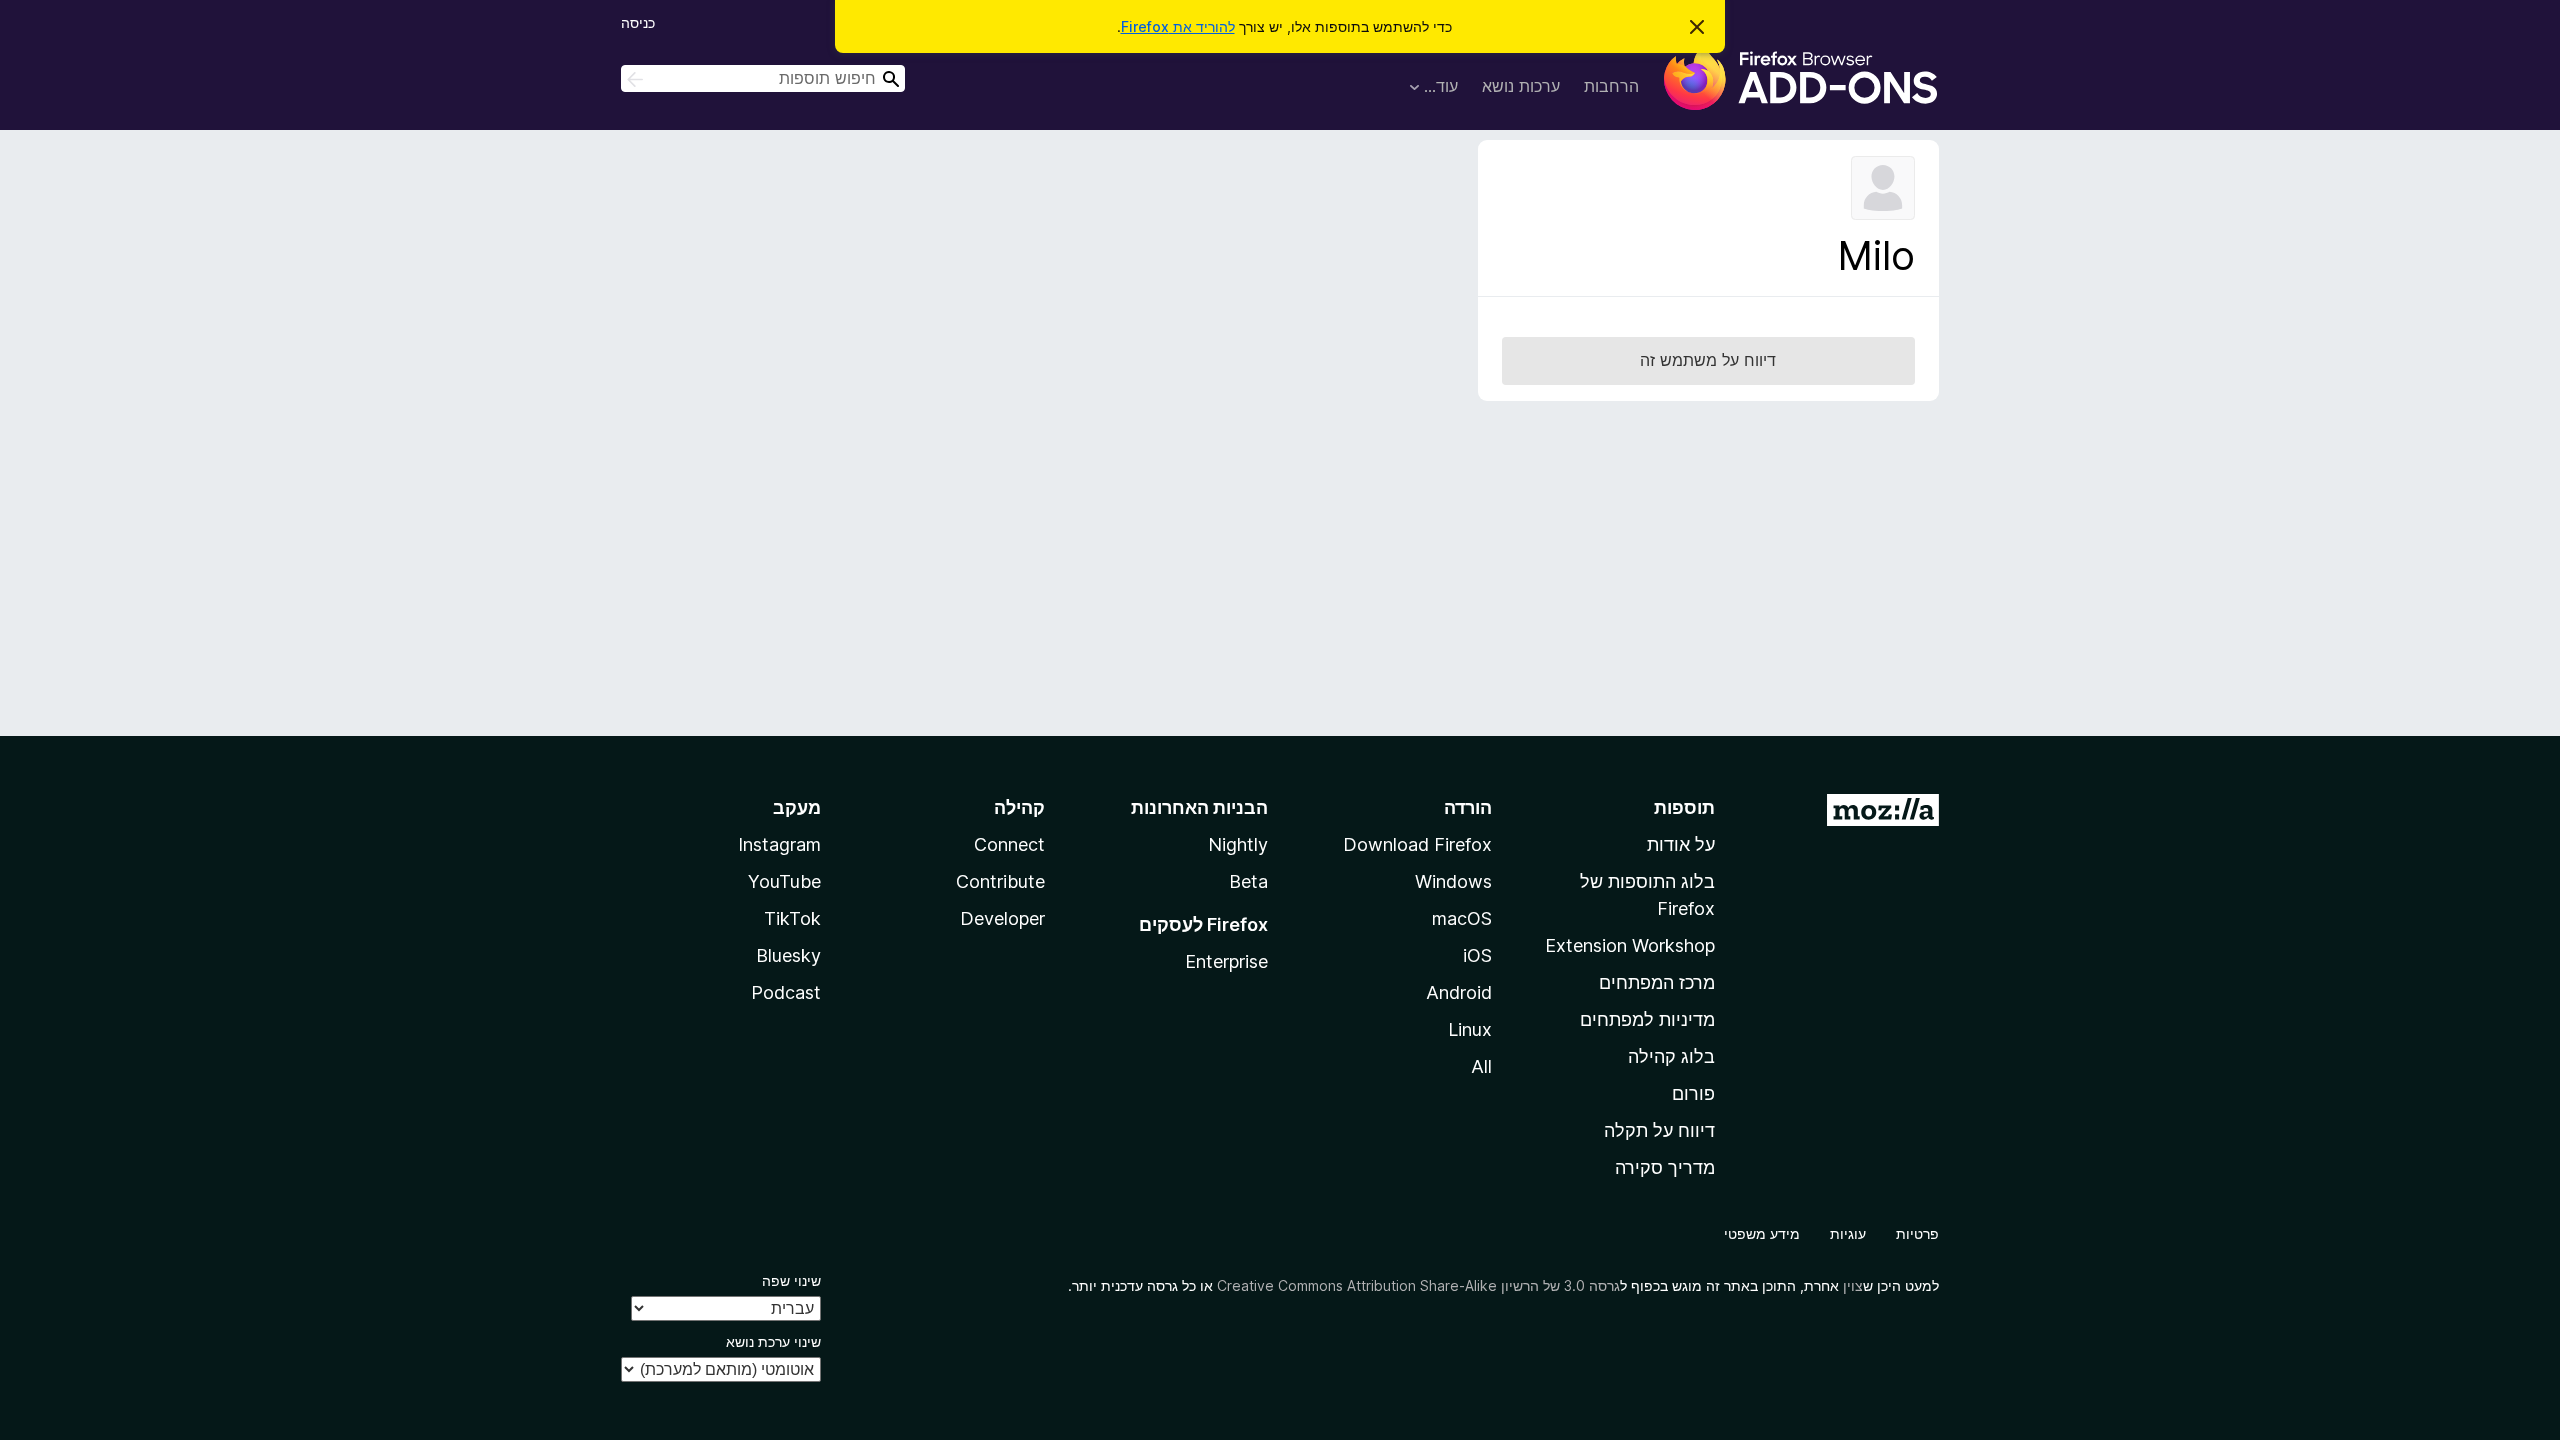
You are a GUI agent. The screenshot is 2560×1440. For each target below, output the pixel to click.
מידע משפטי (1762, 1233)
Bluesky (788, 955)
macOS (1462, 918)
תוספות (1684, 807)
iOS (1477, 955)
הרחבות (1611, 86)
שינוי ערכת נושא (773, 1341)
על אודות (1681, 844)
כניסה (638, 22)
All (1481, 1066)
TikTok (792, 918)
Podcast (786, 992)
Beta (1248, 881)
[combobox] (763, 78)
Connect (1009, 844)
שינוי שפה (791, 1280)
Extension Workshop (1630, 945)
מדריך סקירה (1665, 1167)
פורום (1693, 1093)
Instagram (779, 844)
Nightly (1238, 844)
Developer (1002, 918)
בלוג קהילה (1671, 1056)
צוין (1853, 1285)
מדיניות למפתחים (1647, 1019)
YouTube (784, 881)
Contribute (1000, 881)
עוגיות (1848, 1233)
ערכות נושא (1521, 86)
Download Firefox (1417, 844)
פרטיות (1917, 1233)
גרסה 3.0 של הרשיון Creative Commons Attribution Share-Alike (1418, 1285)
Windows (1453, 881)
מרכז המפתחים (1657, 982)
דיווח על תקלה (1659, 1130)
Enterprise (1226, 961)
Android (1459, 992)
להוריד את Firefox (1178, 26)
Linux (1470, 1029)
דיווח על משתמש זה (1708, 360)
